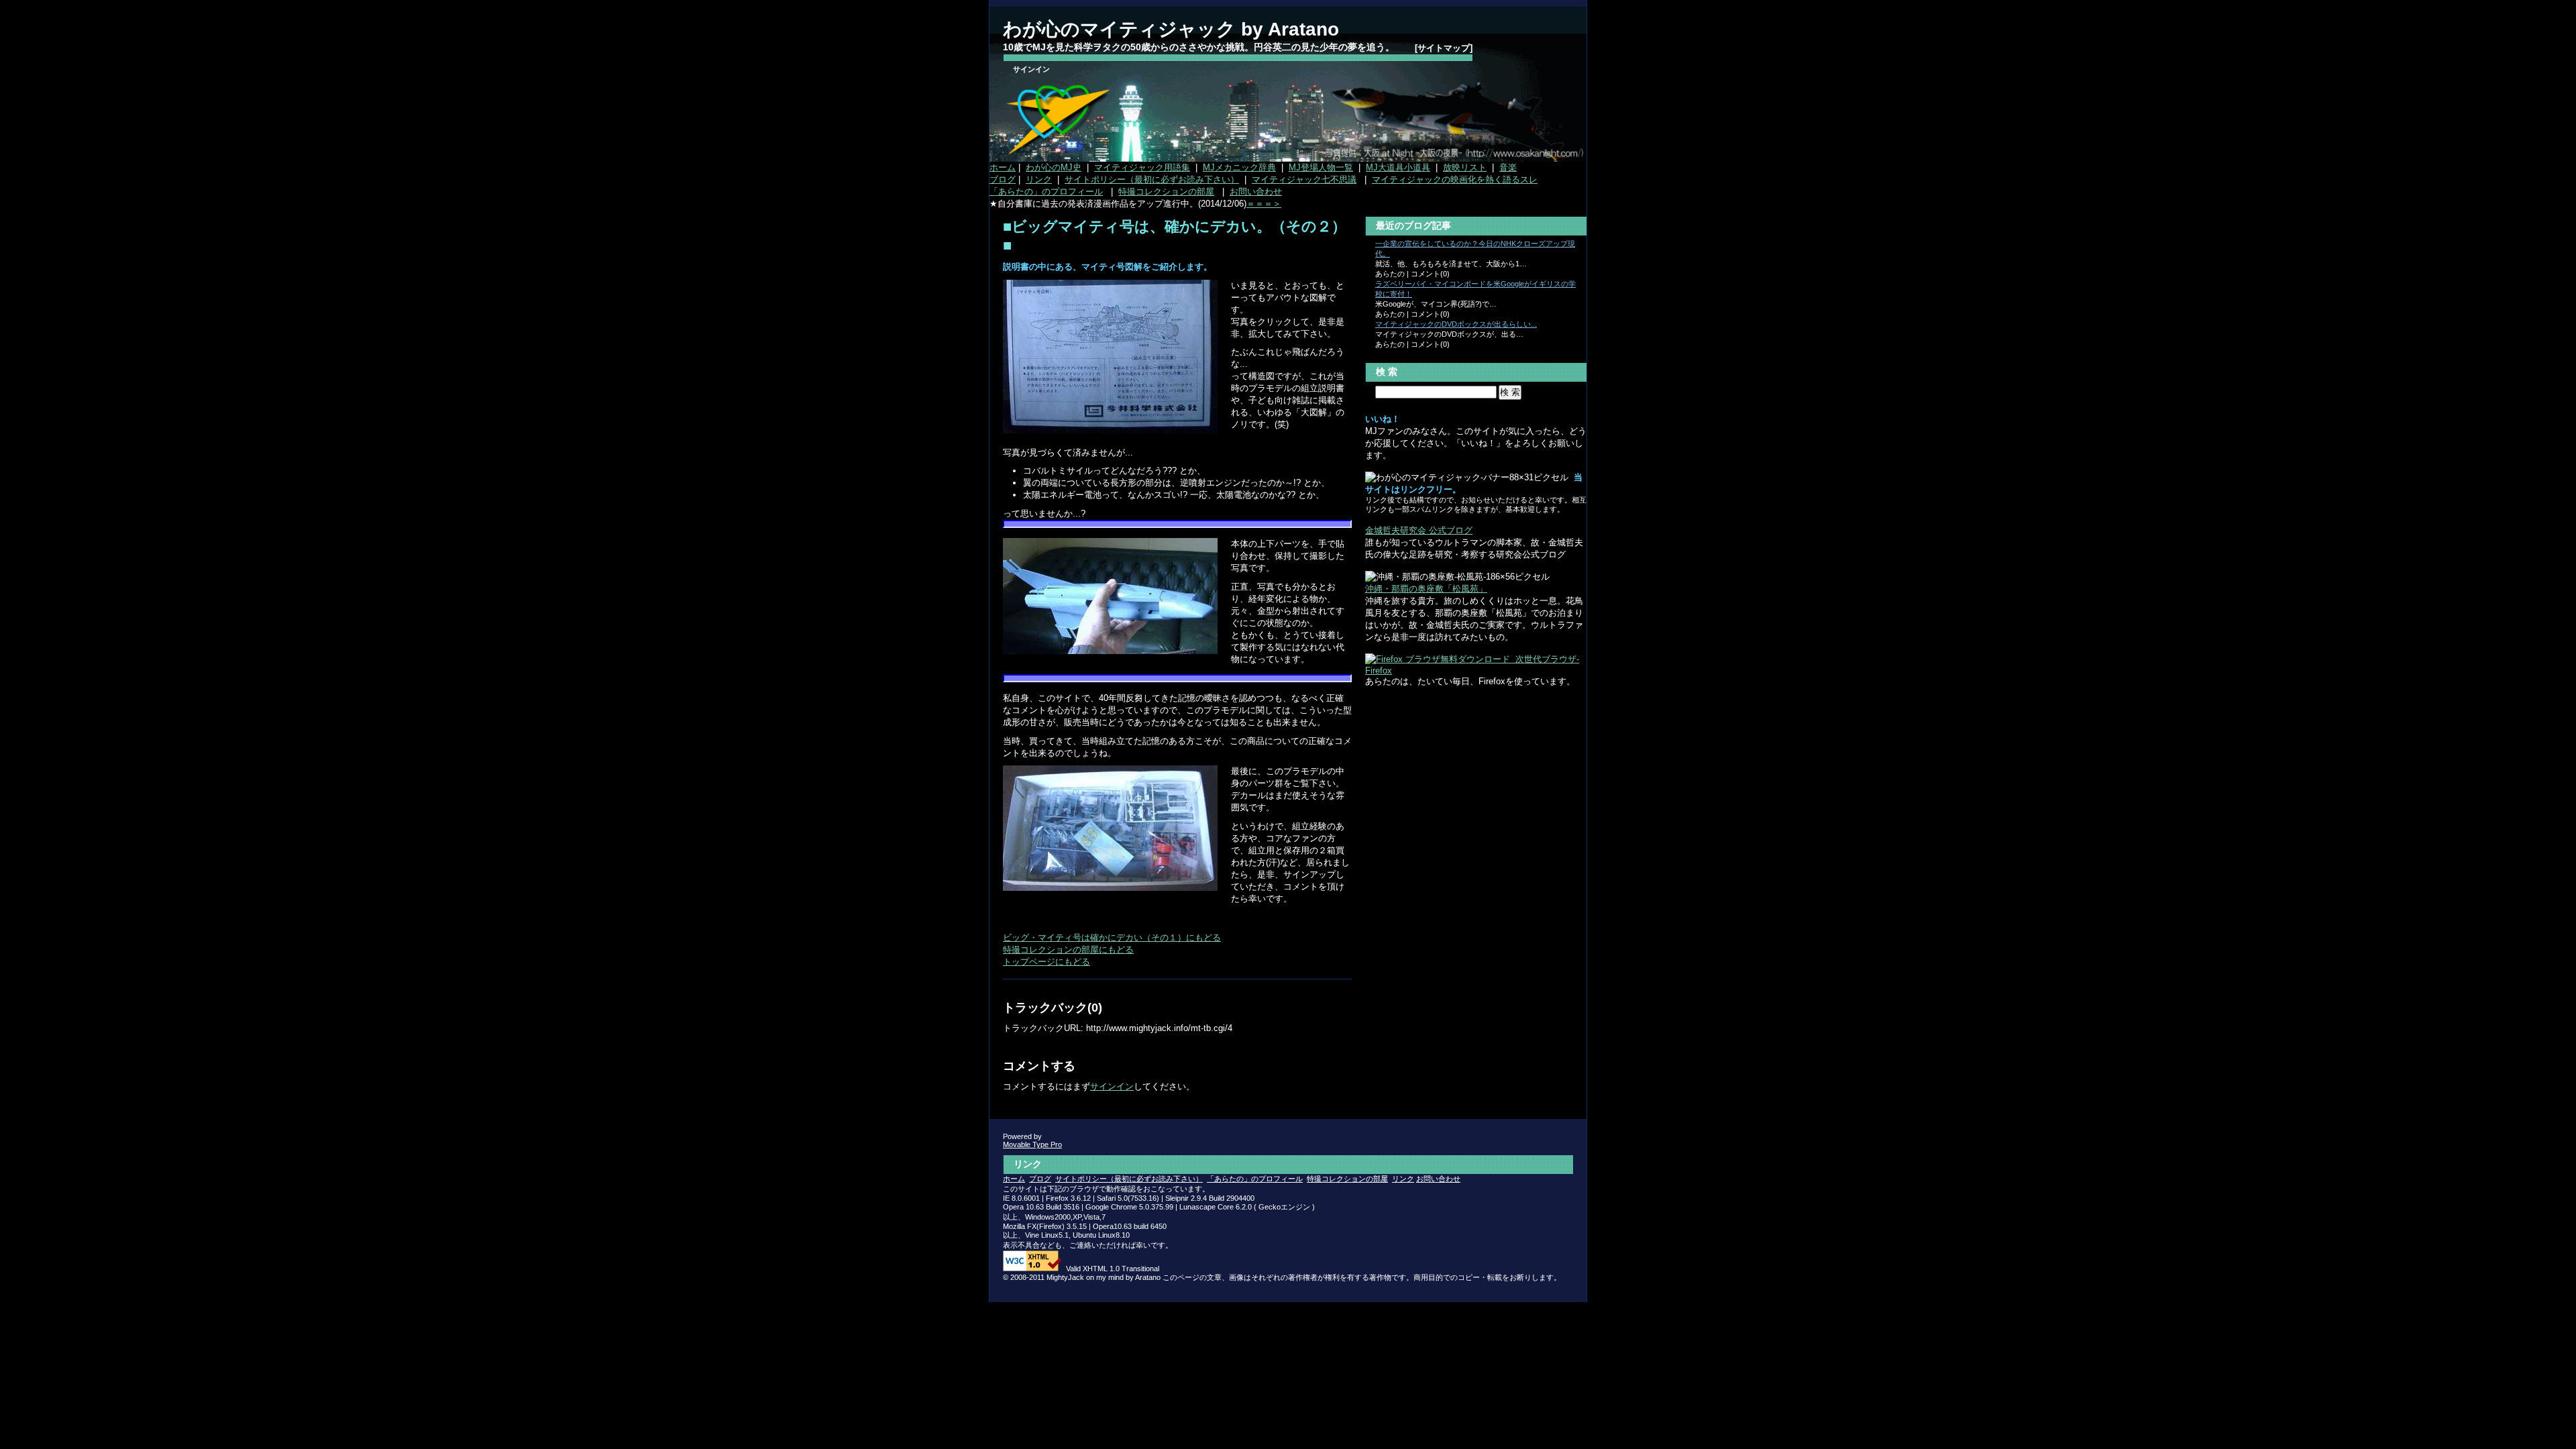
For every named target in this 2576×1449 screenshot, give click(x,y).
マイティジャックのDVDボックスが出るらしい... (1456, 324)
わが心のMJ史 (1054, 167)
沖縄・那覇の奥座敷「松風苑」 (1426, 589)
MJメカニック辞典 (1239, 167)
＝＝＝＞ (1264, 204)
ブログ (1003, 179)
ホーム (1003, 167)
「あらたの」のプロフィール (1046, 192)
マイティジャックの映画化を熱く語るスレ (1455, 179)
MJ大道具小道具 (1398, 167)
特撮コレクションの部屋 (1166, 192)
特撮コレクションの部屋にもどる (1068, 950)
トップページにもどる (1046, 962)
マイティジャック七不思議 (1304, 179)
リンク (1039, 179)
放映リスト (1465, 167)
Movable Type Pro (1032, 1144)
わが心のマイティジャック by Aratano (1171, 29)
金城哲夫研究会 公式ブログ (1419, 530)
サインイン (1031, 69)
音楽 (1508, 167)
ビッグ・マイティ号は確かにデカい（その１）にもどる (1112, 937)
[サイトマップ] (1444, 48)
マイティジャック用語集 (1142, 167)
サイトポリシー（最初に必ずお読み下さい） (1152, 179)
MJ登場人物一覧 (1321, 167)
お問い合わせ (1256, 192)
